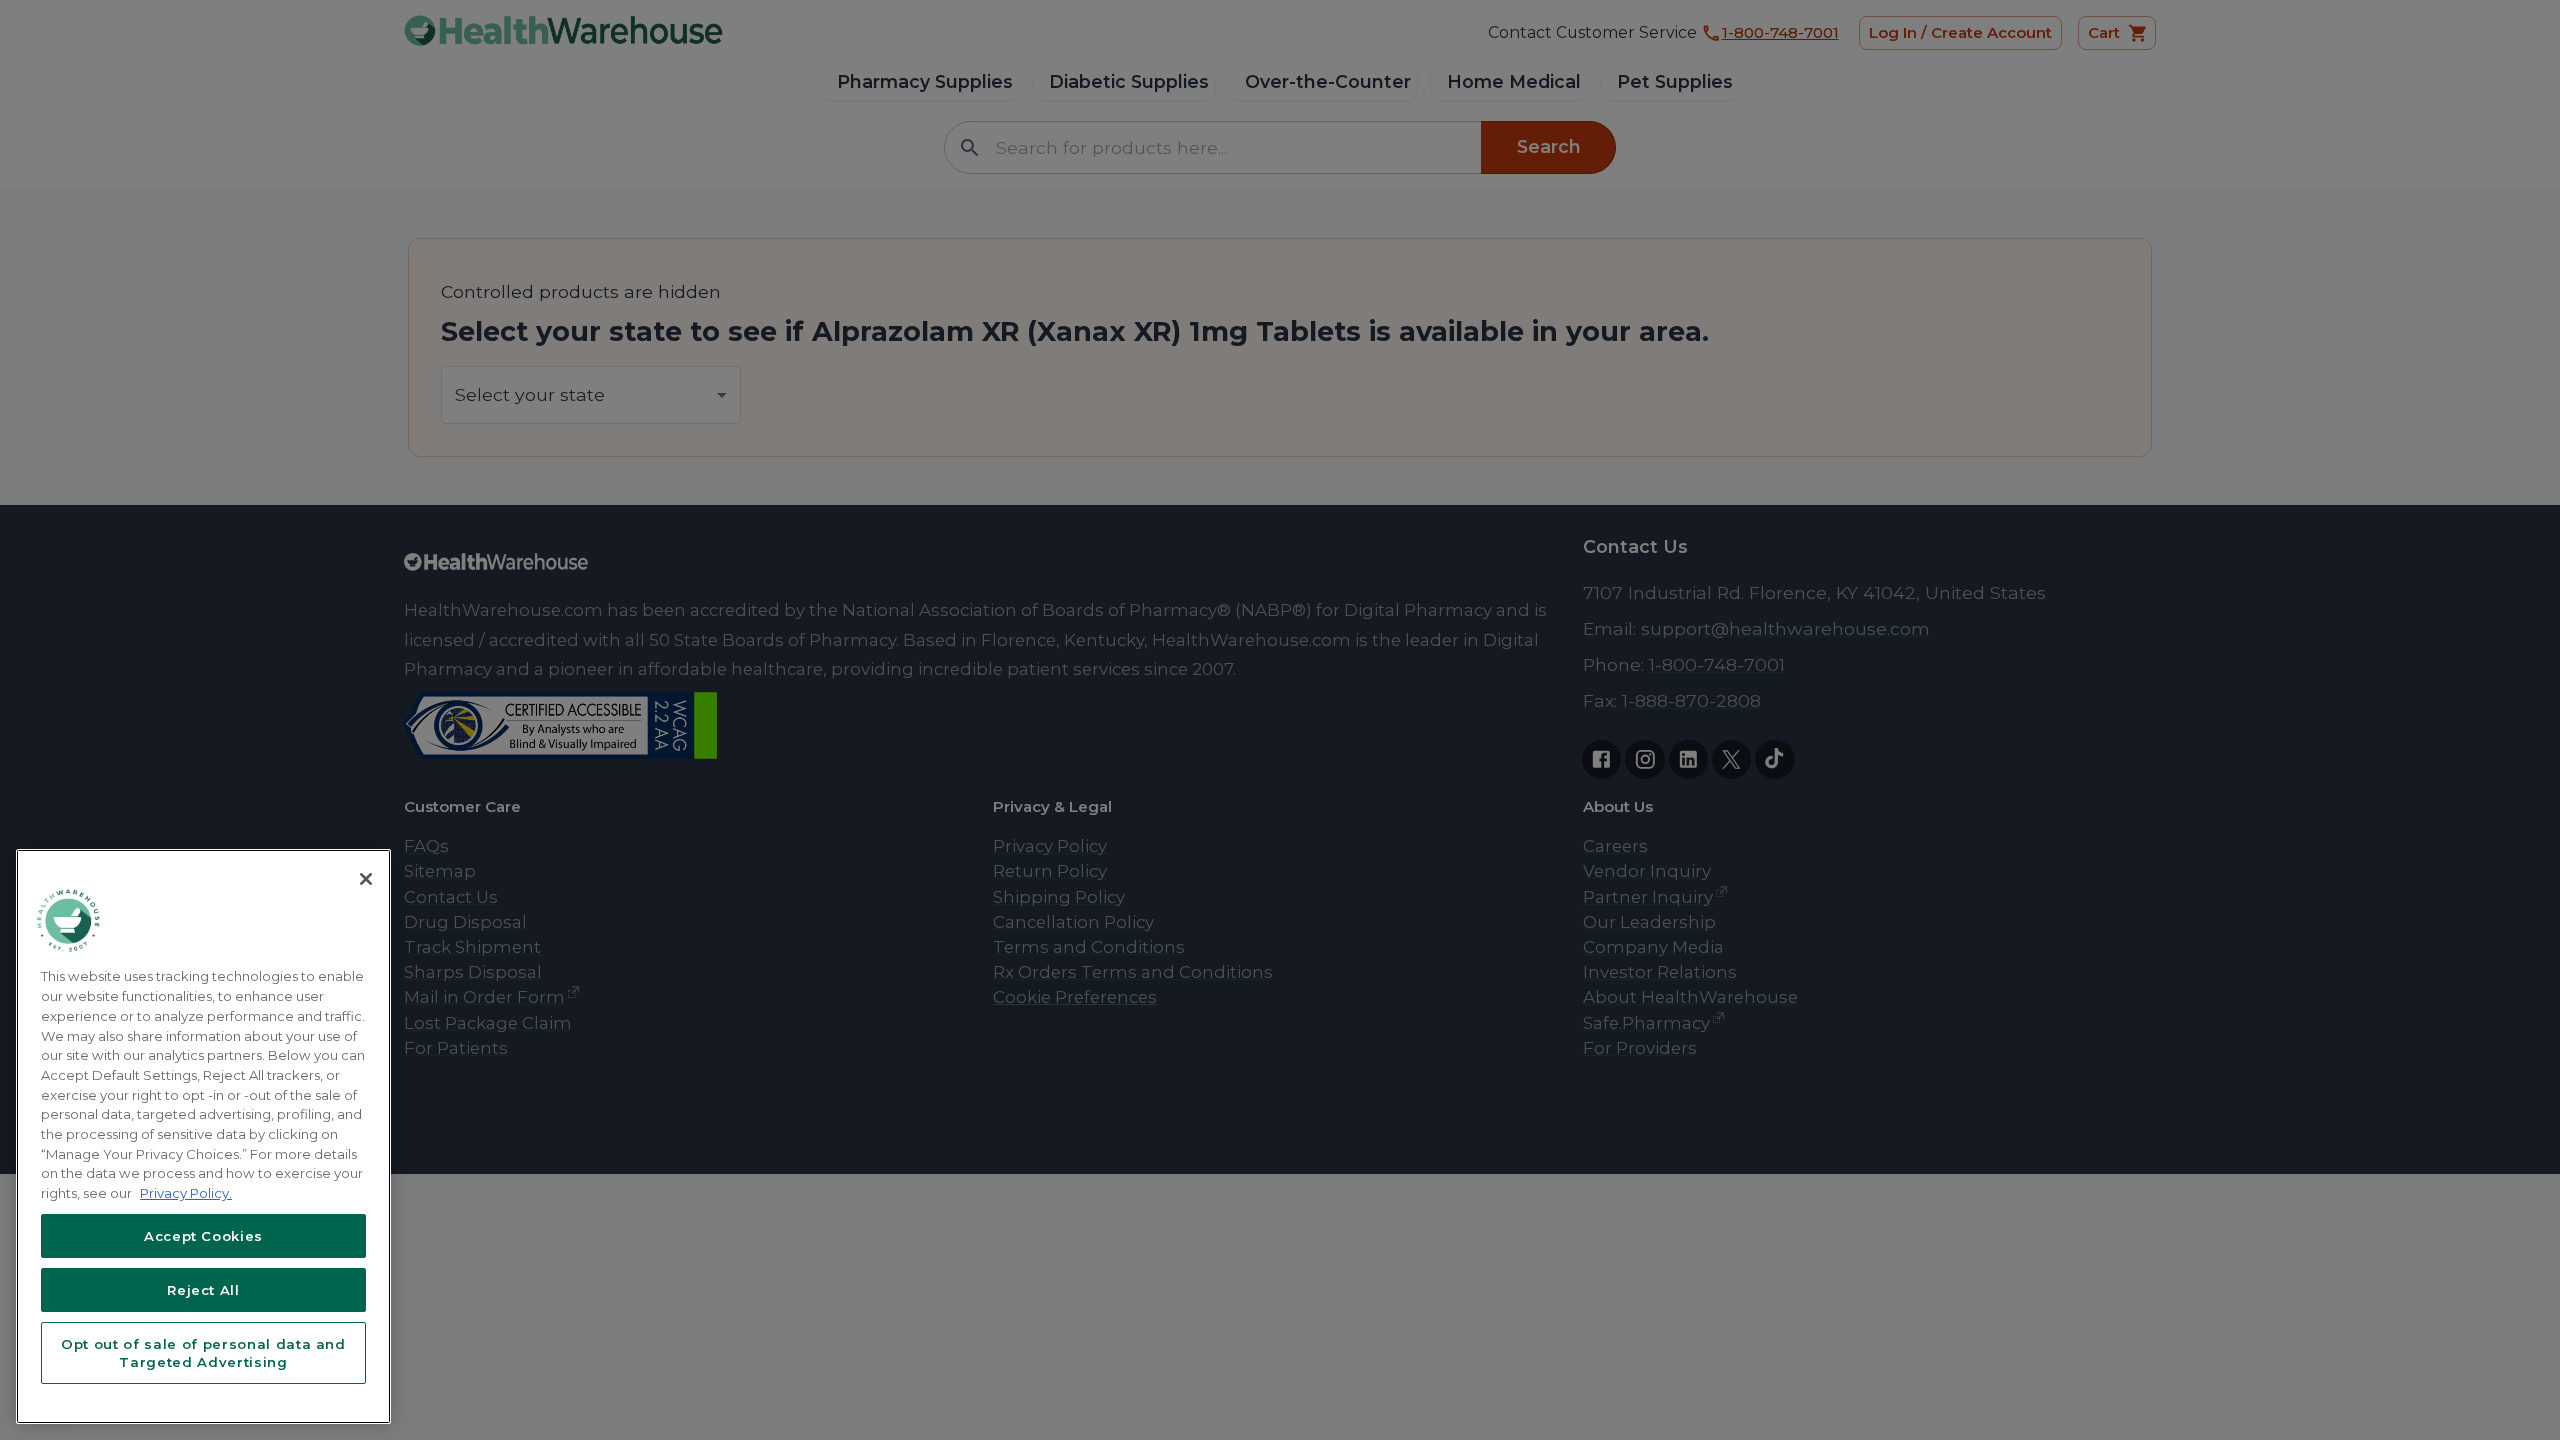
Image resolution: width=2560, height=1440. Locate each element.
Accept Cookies (203, 1236)
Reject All (203, 1290)
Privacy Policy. (186, 1193)
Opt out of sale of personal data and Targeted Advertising (203, 1353)
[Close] (366, 879)
